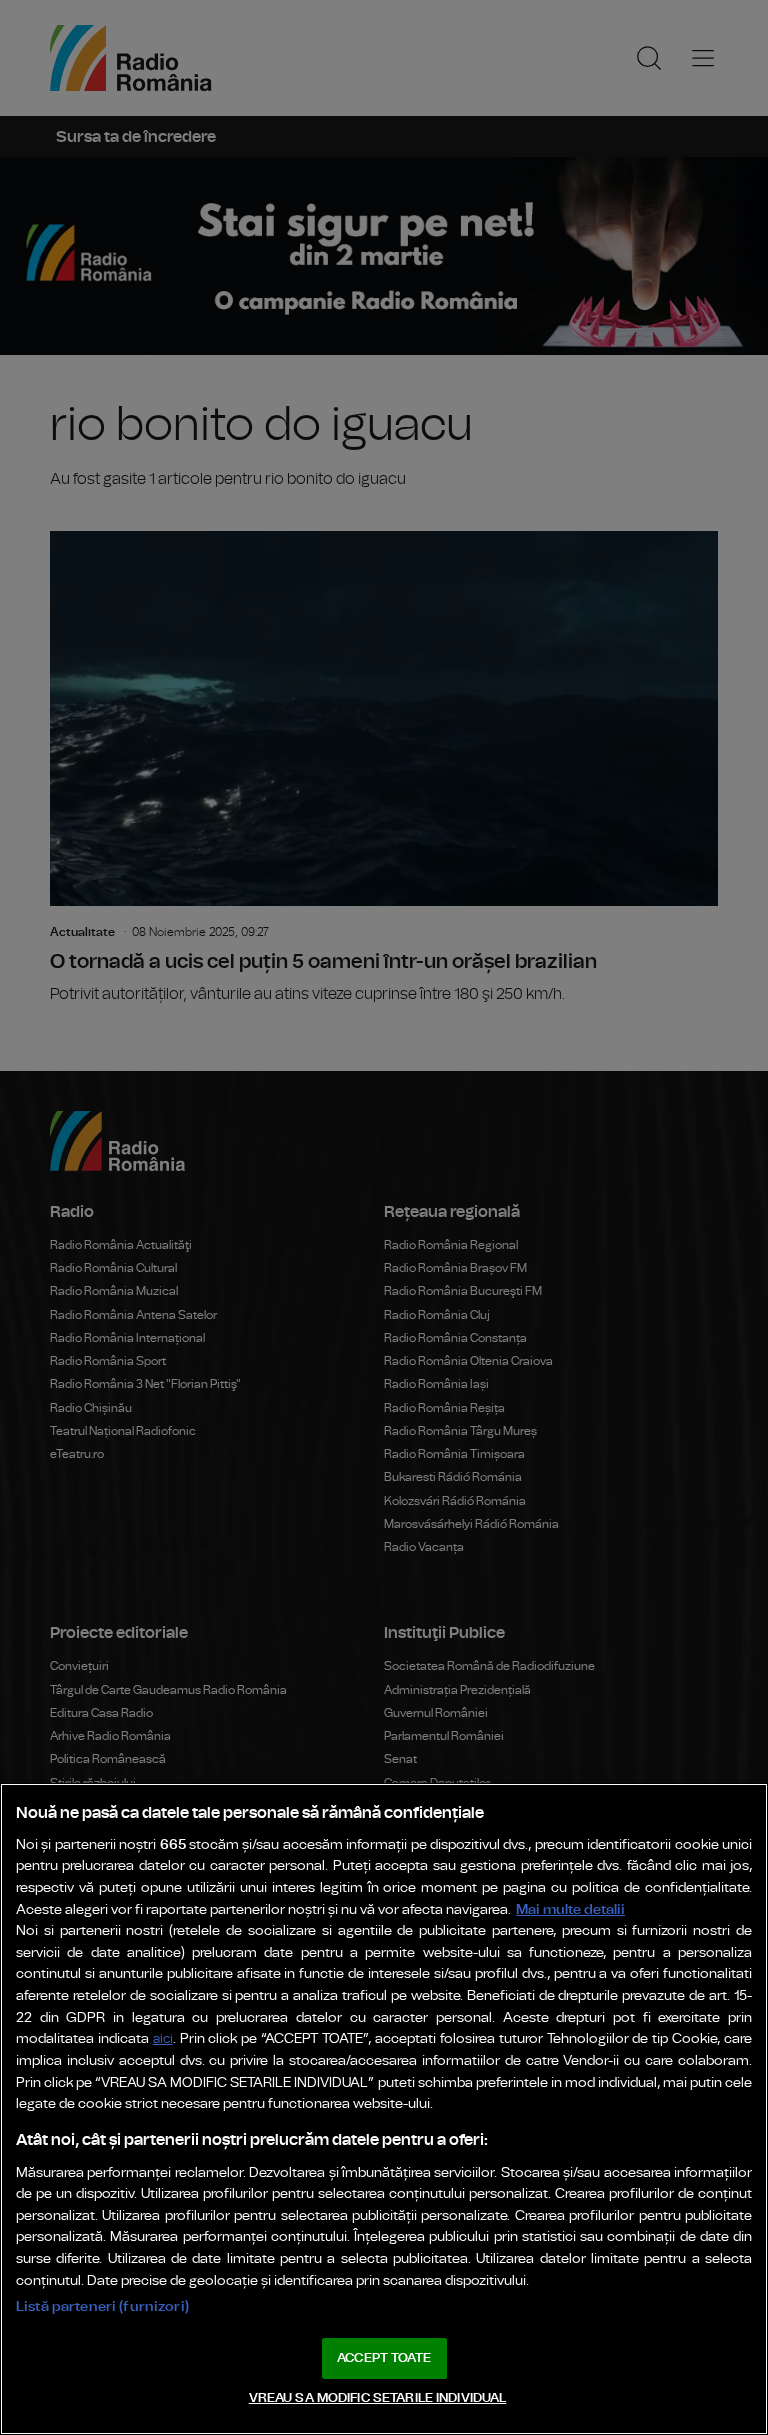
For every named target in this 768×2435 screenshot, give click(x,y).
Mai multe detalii (570, 1909)
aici (163, 2039)
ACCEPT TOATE (384, 2358)
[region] (384, 2109)
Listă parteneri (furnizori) (102, 2306)
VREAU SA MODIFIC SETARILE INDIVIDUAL (378, 2398)
